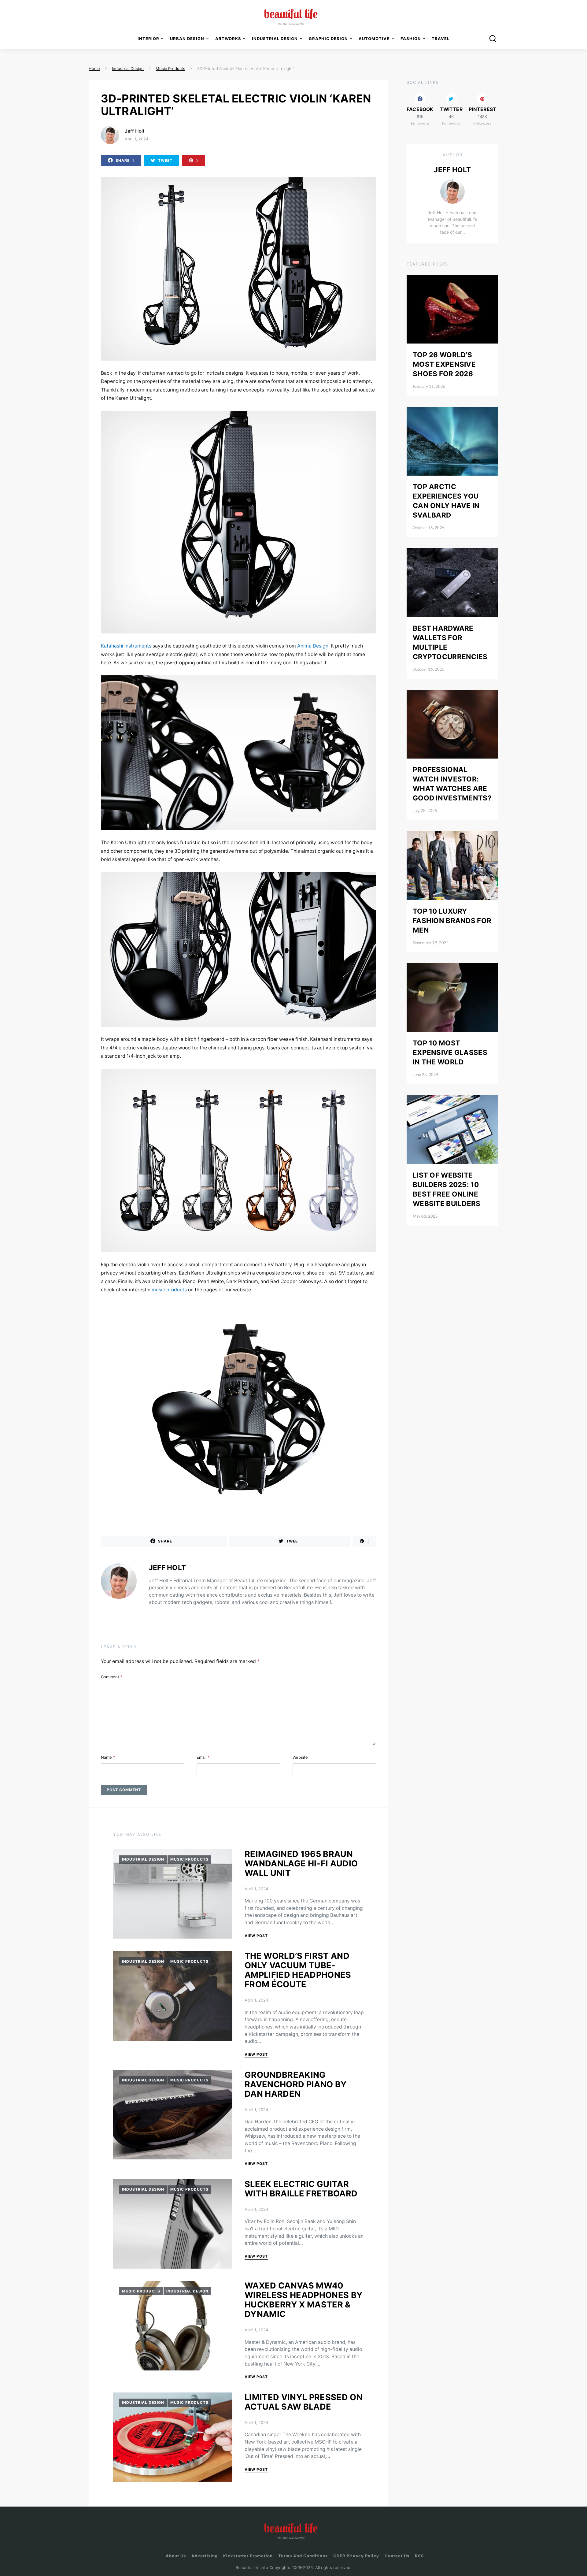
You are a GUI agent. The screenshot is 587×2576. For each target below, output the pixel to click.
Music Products (189, 1859)
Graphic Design (328, 39)
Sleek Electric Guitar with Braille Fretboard (301, 2189)
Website (300, 1757)
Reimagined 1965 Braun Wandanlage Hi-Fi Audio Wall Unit (301, 1863)
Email (203, 1757)
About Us (176, 2556)
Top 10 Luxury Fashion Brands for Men (452, 920)
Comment (112, 1677)
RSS (419, 2556)
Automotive (374, 39)
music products (169, 1290)
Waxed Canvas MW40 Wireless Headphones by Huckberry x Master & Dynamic (304, 2300)
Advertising (205, 2556)
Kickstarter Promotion (248, 2556)
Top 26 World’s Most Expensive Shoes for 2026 (444, 364)
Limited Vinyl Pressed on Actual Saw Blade (304, 2402)
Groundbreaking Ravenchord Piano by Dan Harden (296, 2084)
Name (108, 1757)
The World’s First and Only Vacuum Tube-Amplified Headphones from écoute (298, 1970)
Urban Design (187, 39)
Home (94, 69)
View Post (256, 1936)
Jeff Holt (135, 131)
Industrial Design (143, 1859)
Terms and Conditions (303, 2556)
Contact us (397, 2556)
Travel (441, 39)
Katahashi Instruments (126, 646)
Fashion (411, 39)
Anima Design (313, 646)
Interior (148, 39)
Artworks (228, 39)
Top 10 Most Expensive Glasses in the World (450, 1052)
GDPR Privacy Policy (356, 2556)
